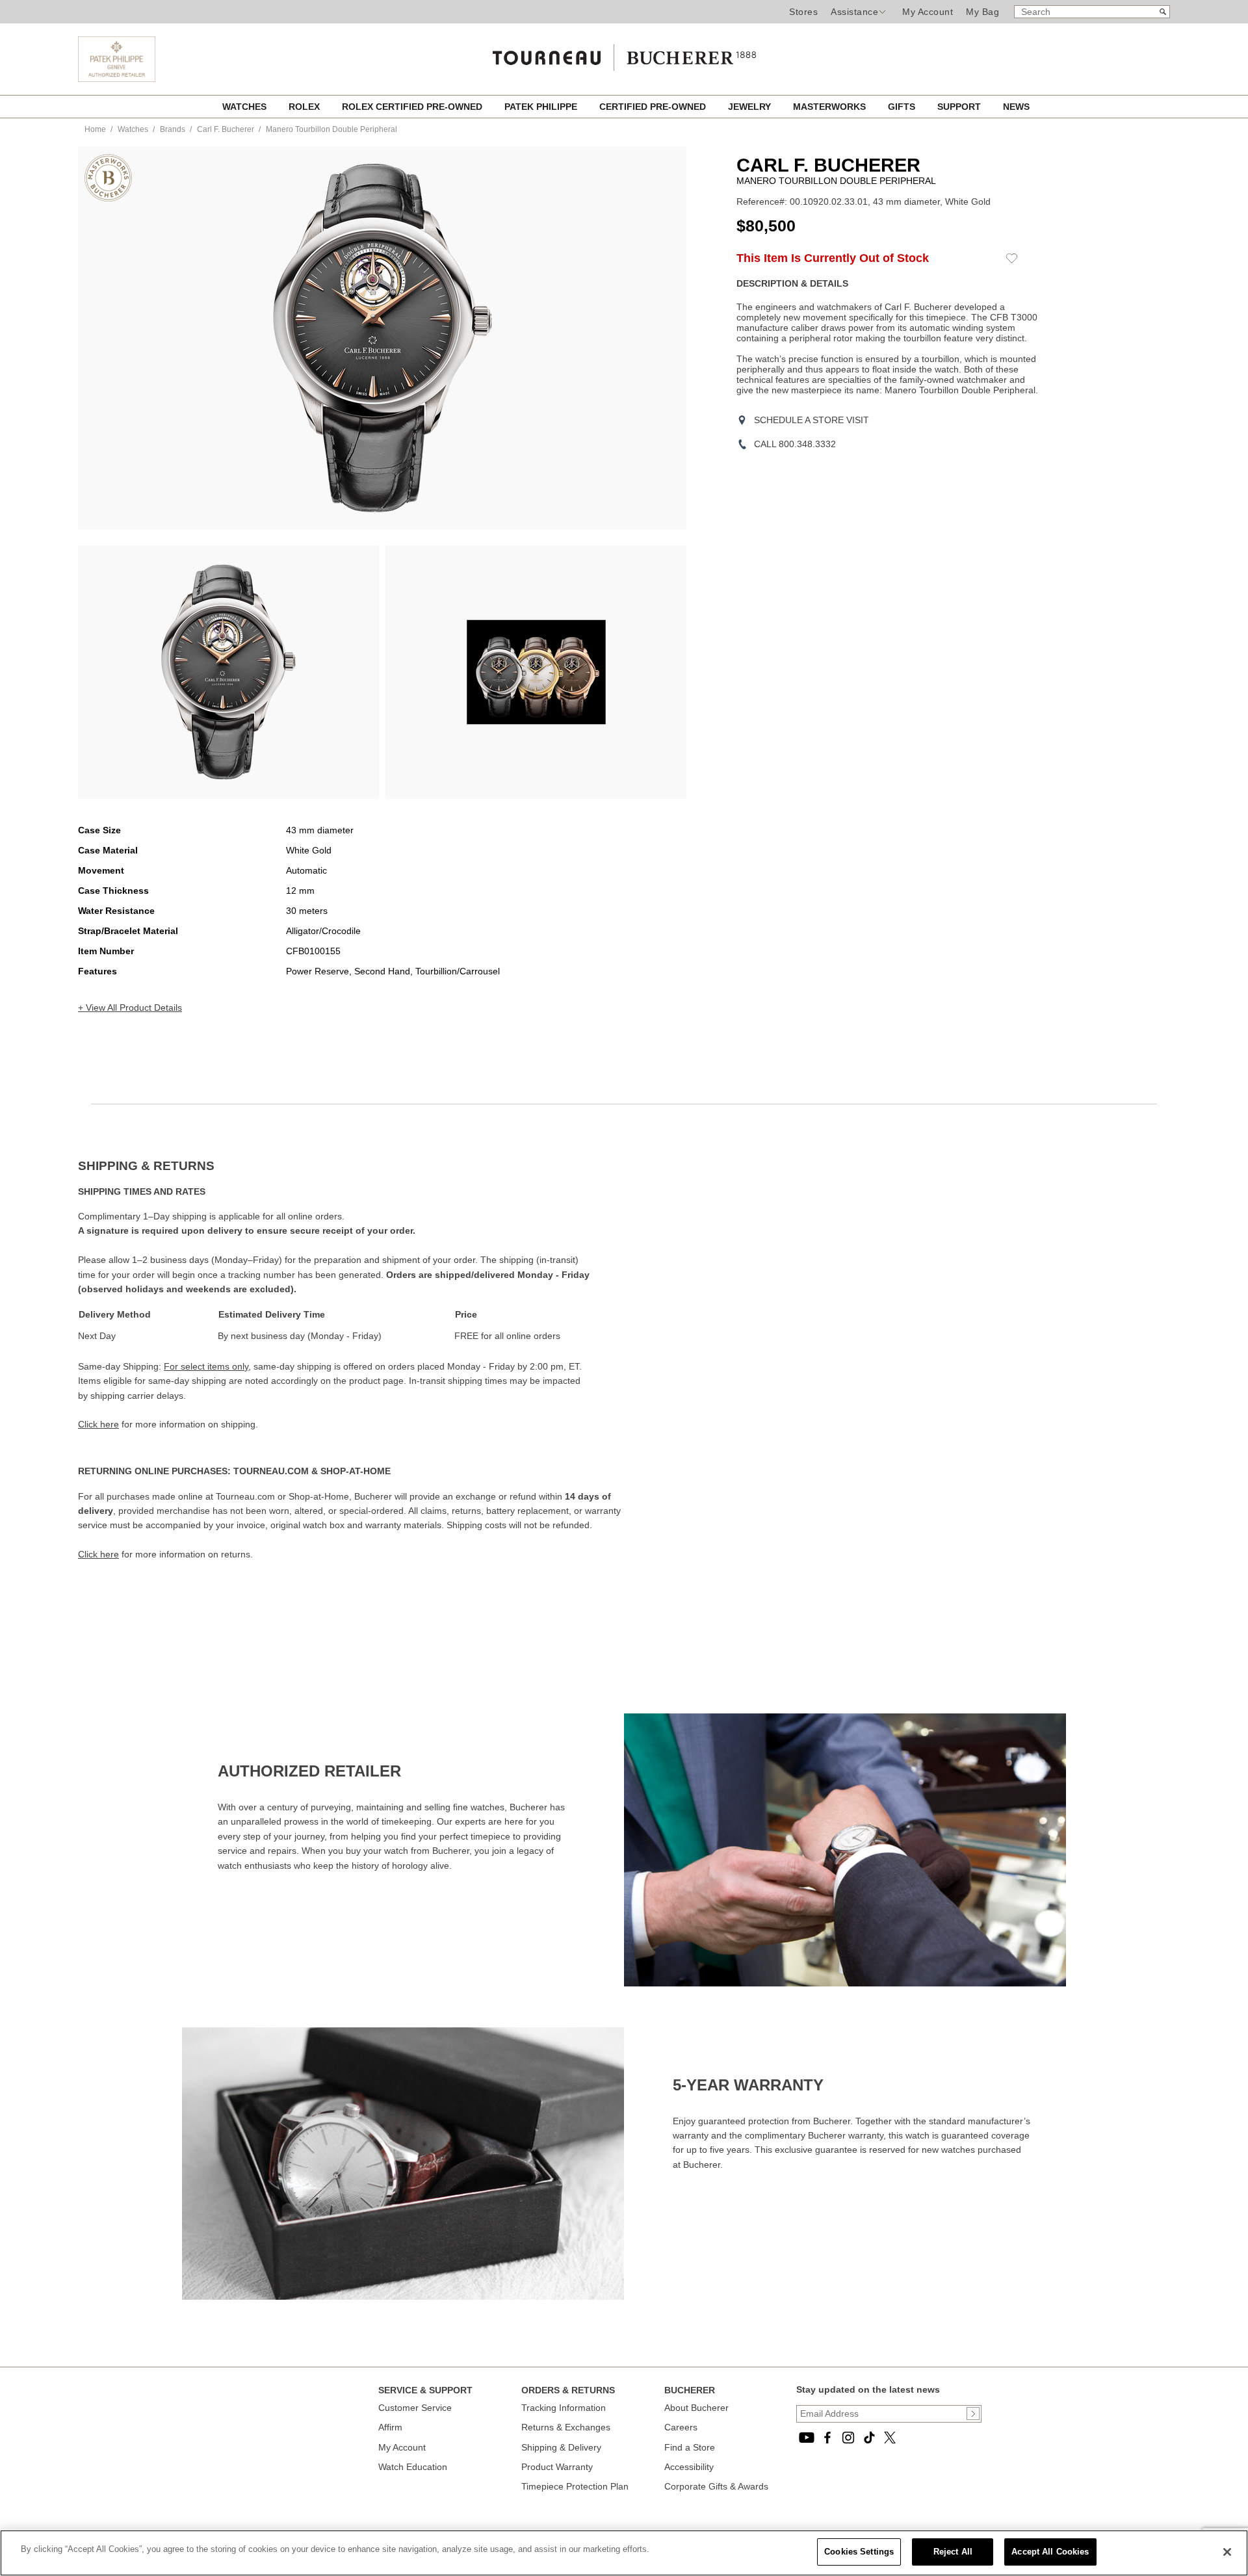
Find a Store (690, 2447)
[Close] (1227, 2552)
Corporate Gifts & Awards (716, 2486)
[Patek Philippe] (117, 79)
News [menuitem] (1016, 107)
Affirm (390, 2427)
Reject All (953, 2552)
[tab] (351, 1166)
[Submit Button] (973, 2413)
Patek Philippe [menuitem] (542, 107)
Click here (98, 1424)
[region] (624, 2553)
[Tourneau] (624, 53)
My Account (928, 12)
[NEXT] (654, 338)
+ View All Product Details (130, 1008)
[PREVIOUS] (110, 338)
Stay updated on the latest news (868, 2389)
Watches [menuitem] (246, 107)
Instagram (848, 2438)
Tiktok (869, 2438)
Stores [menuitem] (803, 12)
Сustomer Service (415, 2408)
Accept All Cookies (1050, 2552)
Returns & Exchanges (566, 2427)
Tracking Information (564, 2408)
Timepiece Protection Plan (575, 2486)
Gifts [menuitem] (903, 107)
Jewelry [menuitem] (751, 107)
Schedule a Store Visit (812, 420)
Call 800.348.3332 (795, 444)
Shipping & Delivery (561, 2447)
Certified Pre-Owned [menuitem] (654, 107)
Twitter (890, 2438)
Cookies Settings (859, 2552)
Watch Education (413, 2467)
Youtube (807, 2438)
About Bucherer (696, 2408)
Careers (681, 2427)
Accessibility (689, 2467)
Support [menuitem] (960, 107)
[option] (228, 672)
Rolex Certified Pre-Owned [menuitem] (413, 107)
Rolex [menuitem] (305, 107)
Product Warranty (557, 2467)
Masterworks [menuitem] (831, 107)
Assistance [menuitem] (854, 12)
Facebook (827, 2438)
